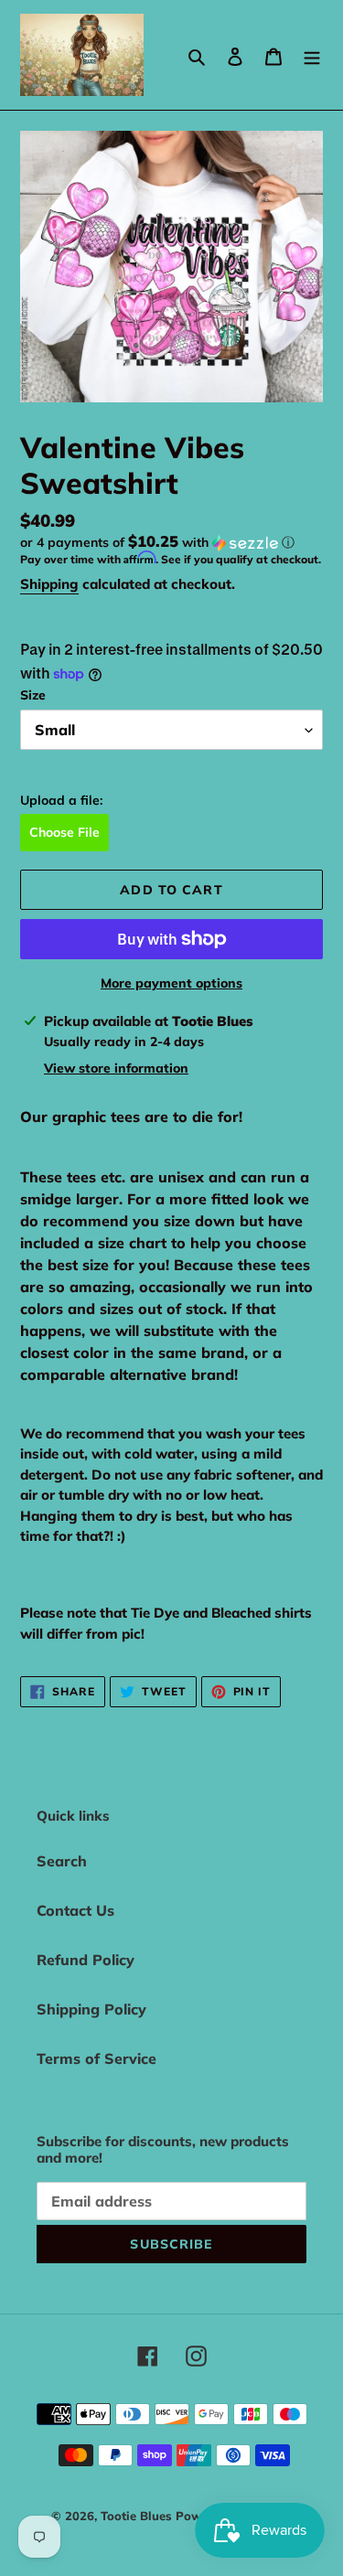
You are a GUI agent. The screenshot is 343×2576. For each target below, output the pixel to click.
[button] (157, 542)
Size (33, 695)
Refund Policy (86, 1960)
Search (62, 1861)
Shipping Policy (91, 2009)
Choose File (64, 832)
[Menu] (312, 55)
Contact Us (75, 1910)
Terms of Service (96, 2058)
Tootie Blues (138, 2516)
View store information (116, 1068)
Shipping (49, 584)
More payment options (171, 983)
